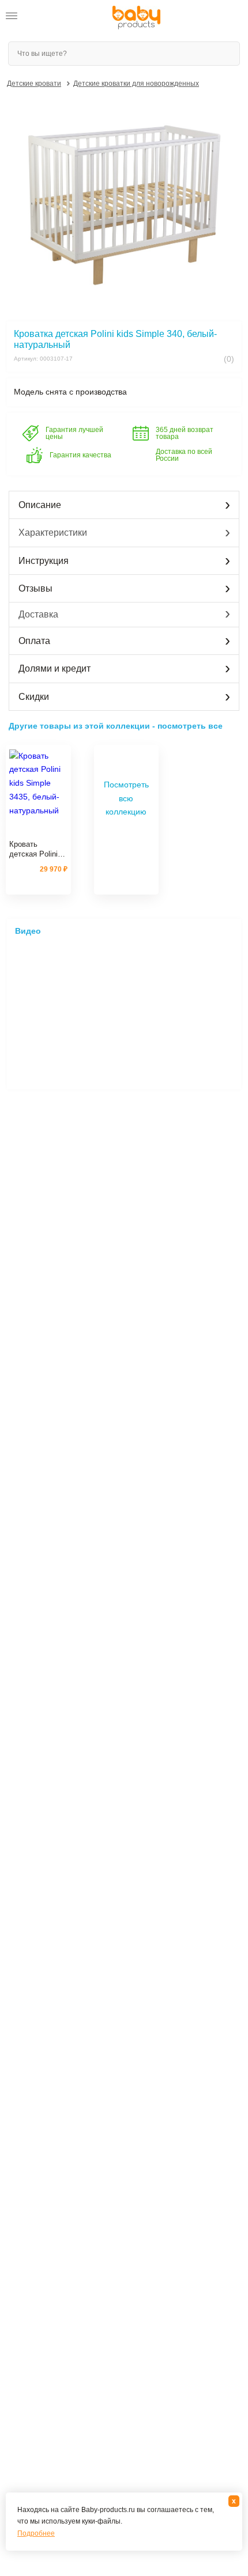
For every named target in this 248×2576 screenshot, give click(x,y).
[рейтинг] (38, 831)
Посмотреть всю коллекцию (126, 798)
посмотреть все (190, 726)
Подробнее (36, 2533)
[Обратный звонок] (62, 18)
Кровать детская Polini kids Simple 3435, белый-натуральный (33, 850)
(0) (228, 359)
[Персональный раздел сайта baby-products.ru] (40, 18)
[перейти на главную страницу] (136, 18)
